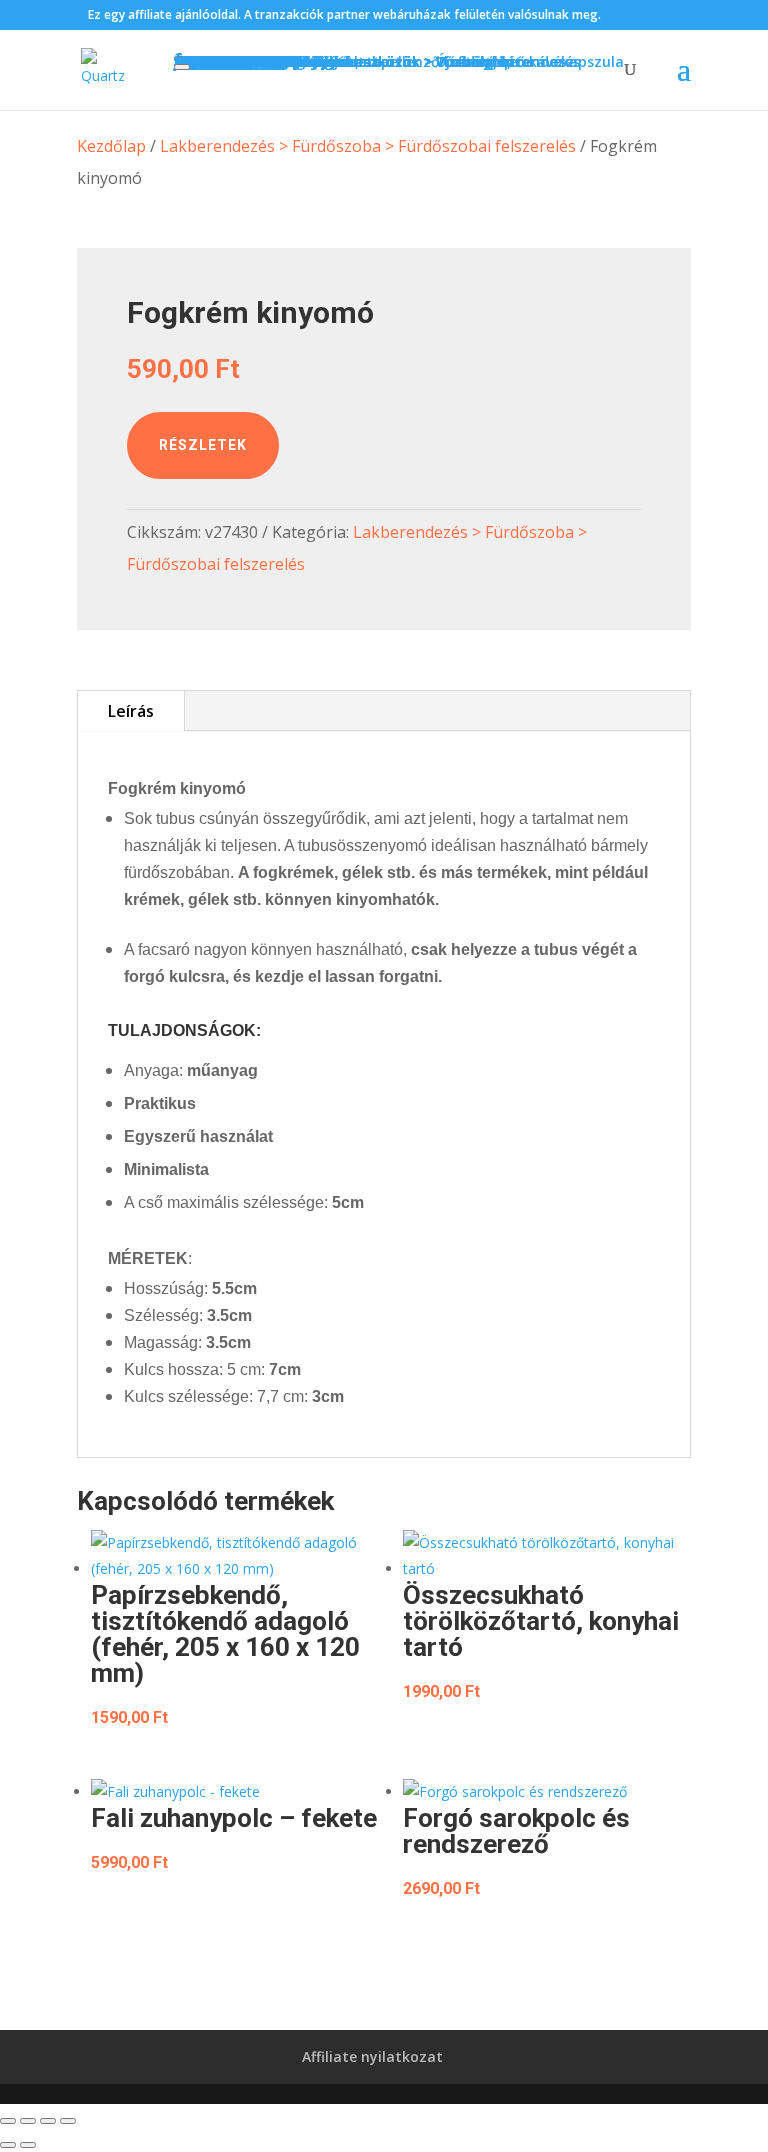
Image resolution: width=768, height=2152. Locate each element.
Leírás (131, 711)
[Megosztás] (48, 2121)
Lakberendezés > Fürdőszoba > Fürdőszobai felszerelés (368, 146)
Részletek (203, 445)
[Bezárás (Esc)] (68, 2121)
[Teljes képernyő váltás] (28, 2121)
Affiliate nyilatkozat (372, 2056)
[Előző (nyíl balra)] (8, 2145)
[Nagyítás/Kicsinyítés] (8, 2121)
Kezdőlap (111, 146)
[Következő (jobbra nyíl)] (28, 2145)
